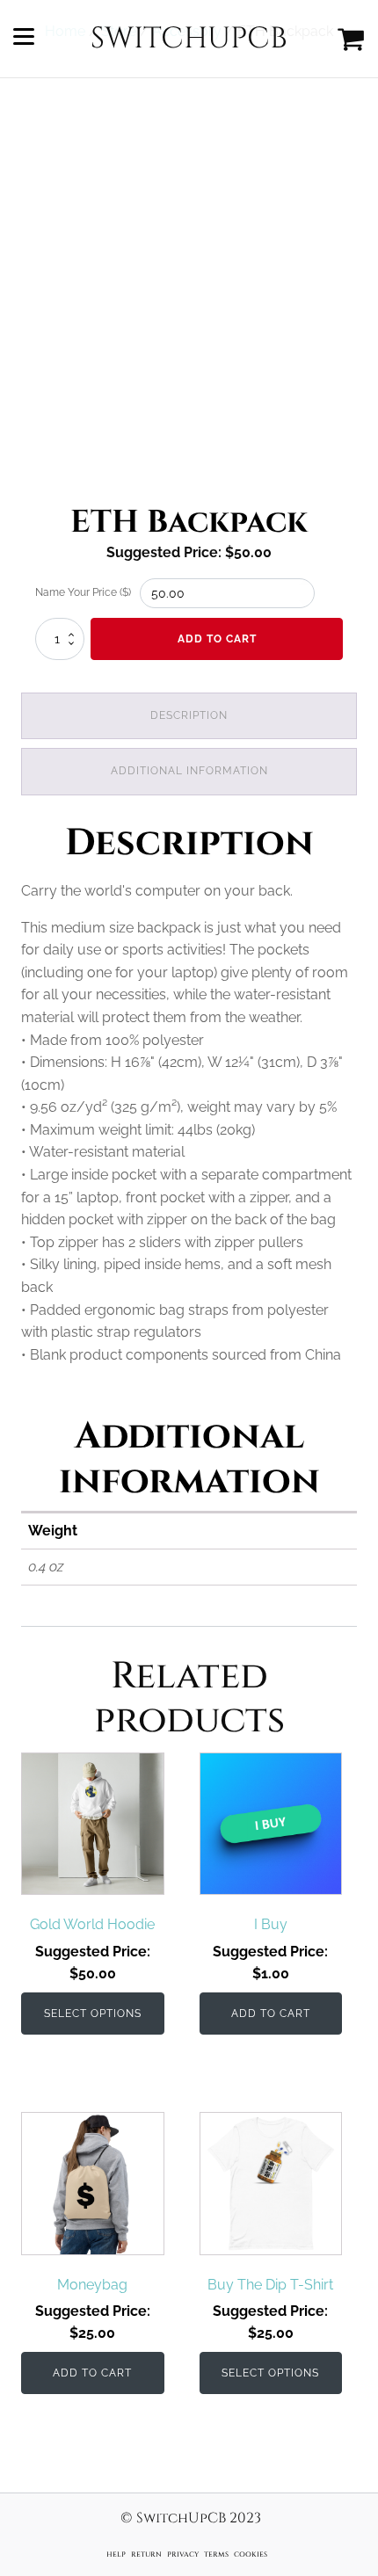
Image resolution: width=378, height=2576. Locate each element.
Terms (216, 2554)
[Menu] (24, 39)
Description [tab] (189, 715)
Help (116, 2554)
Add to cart (217, 639)
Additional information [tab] (189, 771)
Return (146, 2554)
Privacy (183, 2554)
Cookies (251, 2554)
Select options (93, 2014)
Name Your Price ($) (83, 592)
